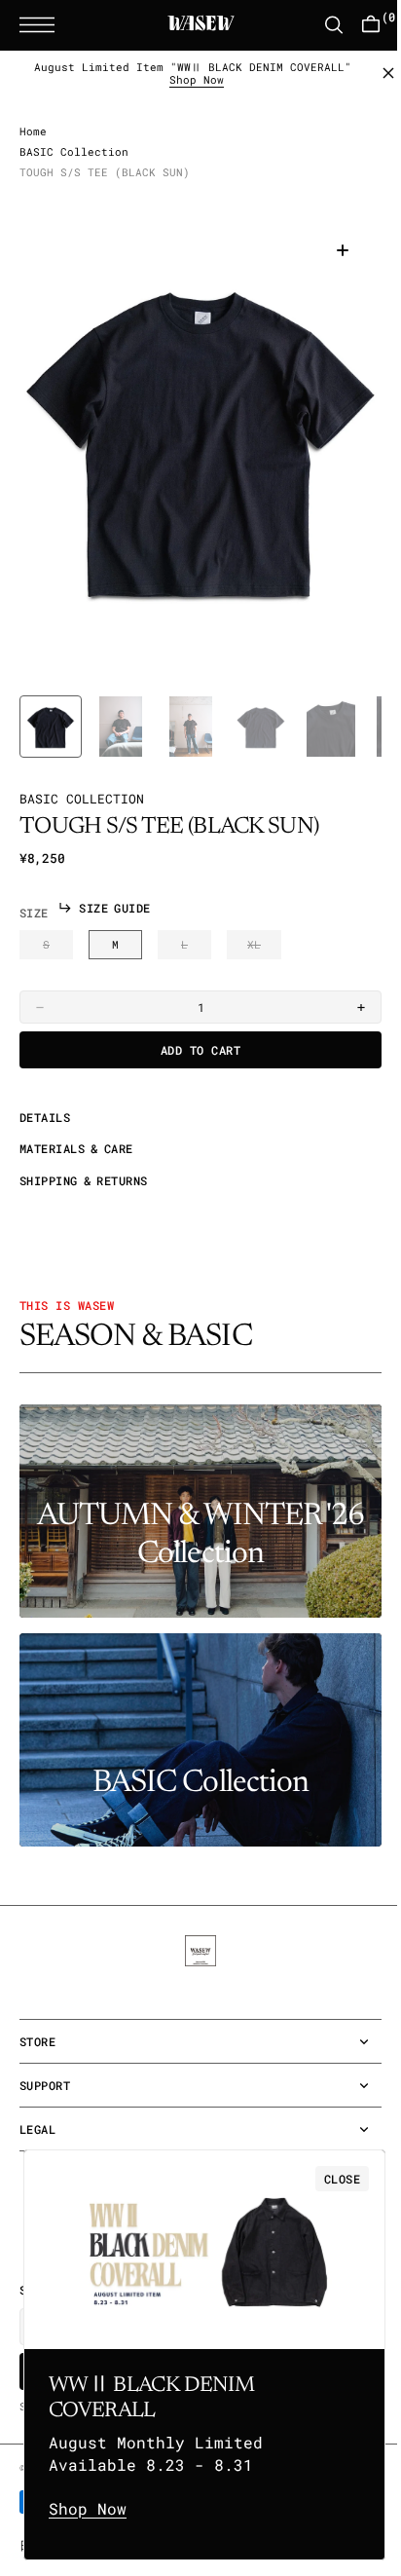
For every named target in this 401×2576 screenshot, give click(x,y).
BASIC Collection (74, 168)
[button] (42, 25)
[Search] (319, 25)
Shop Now (190, 80)
